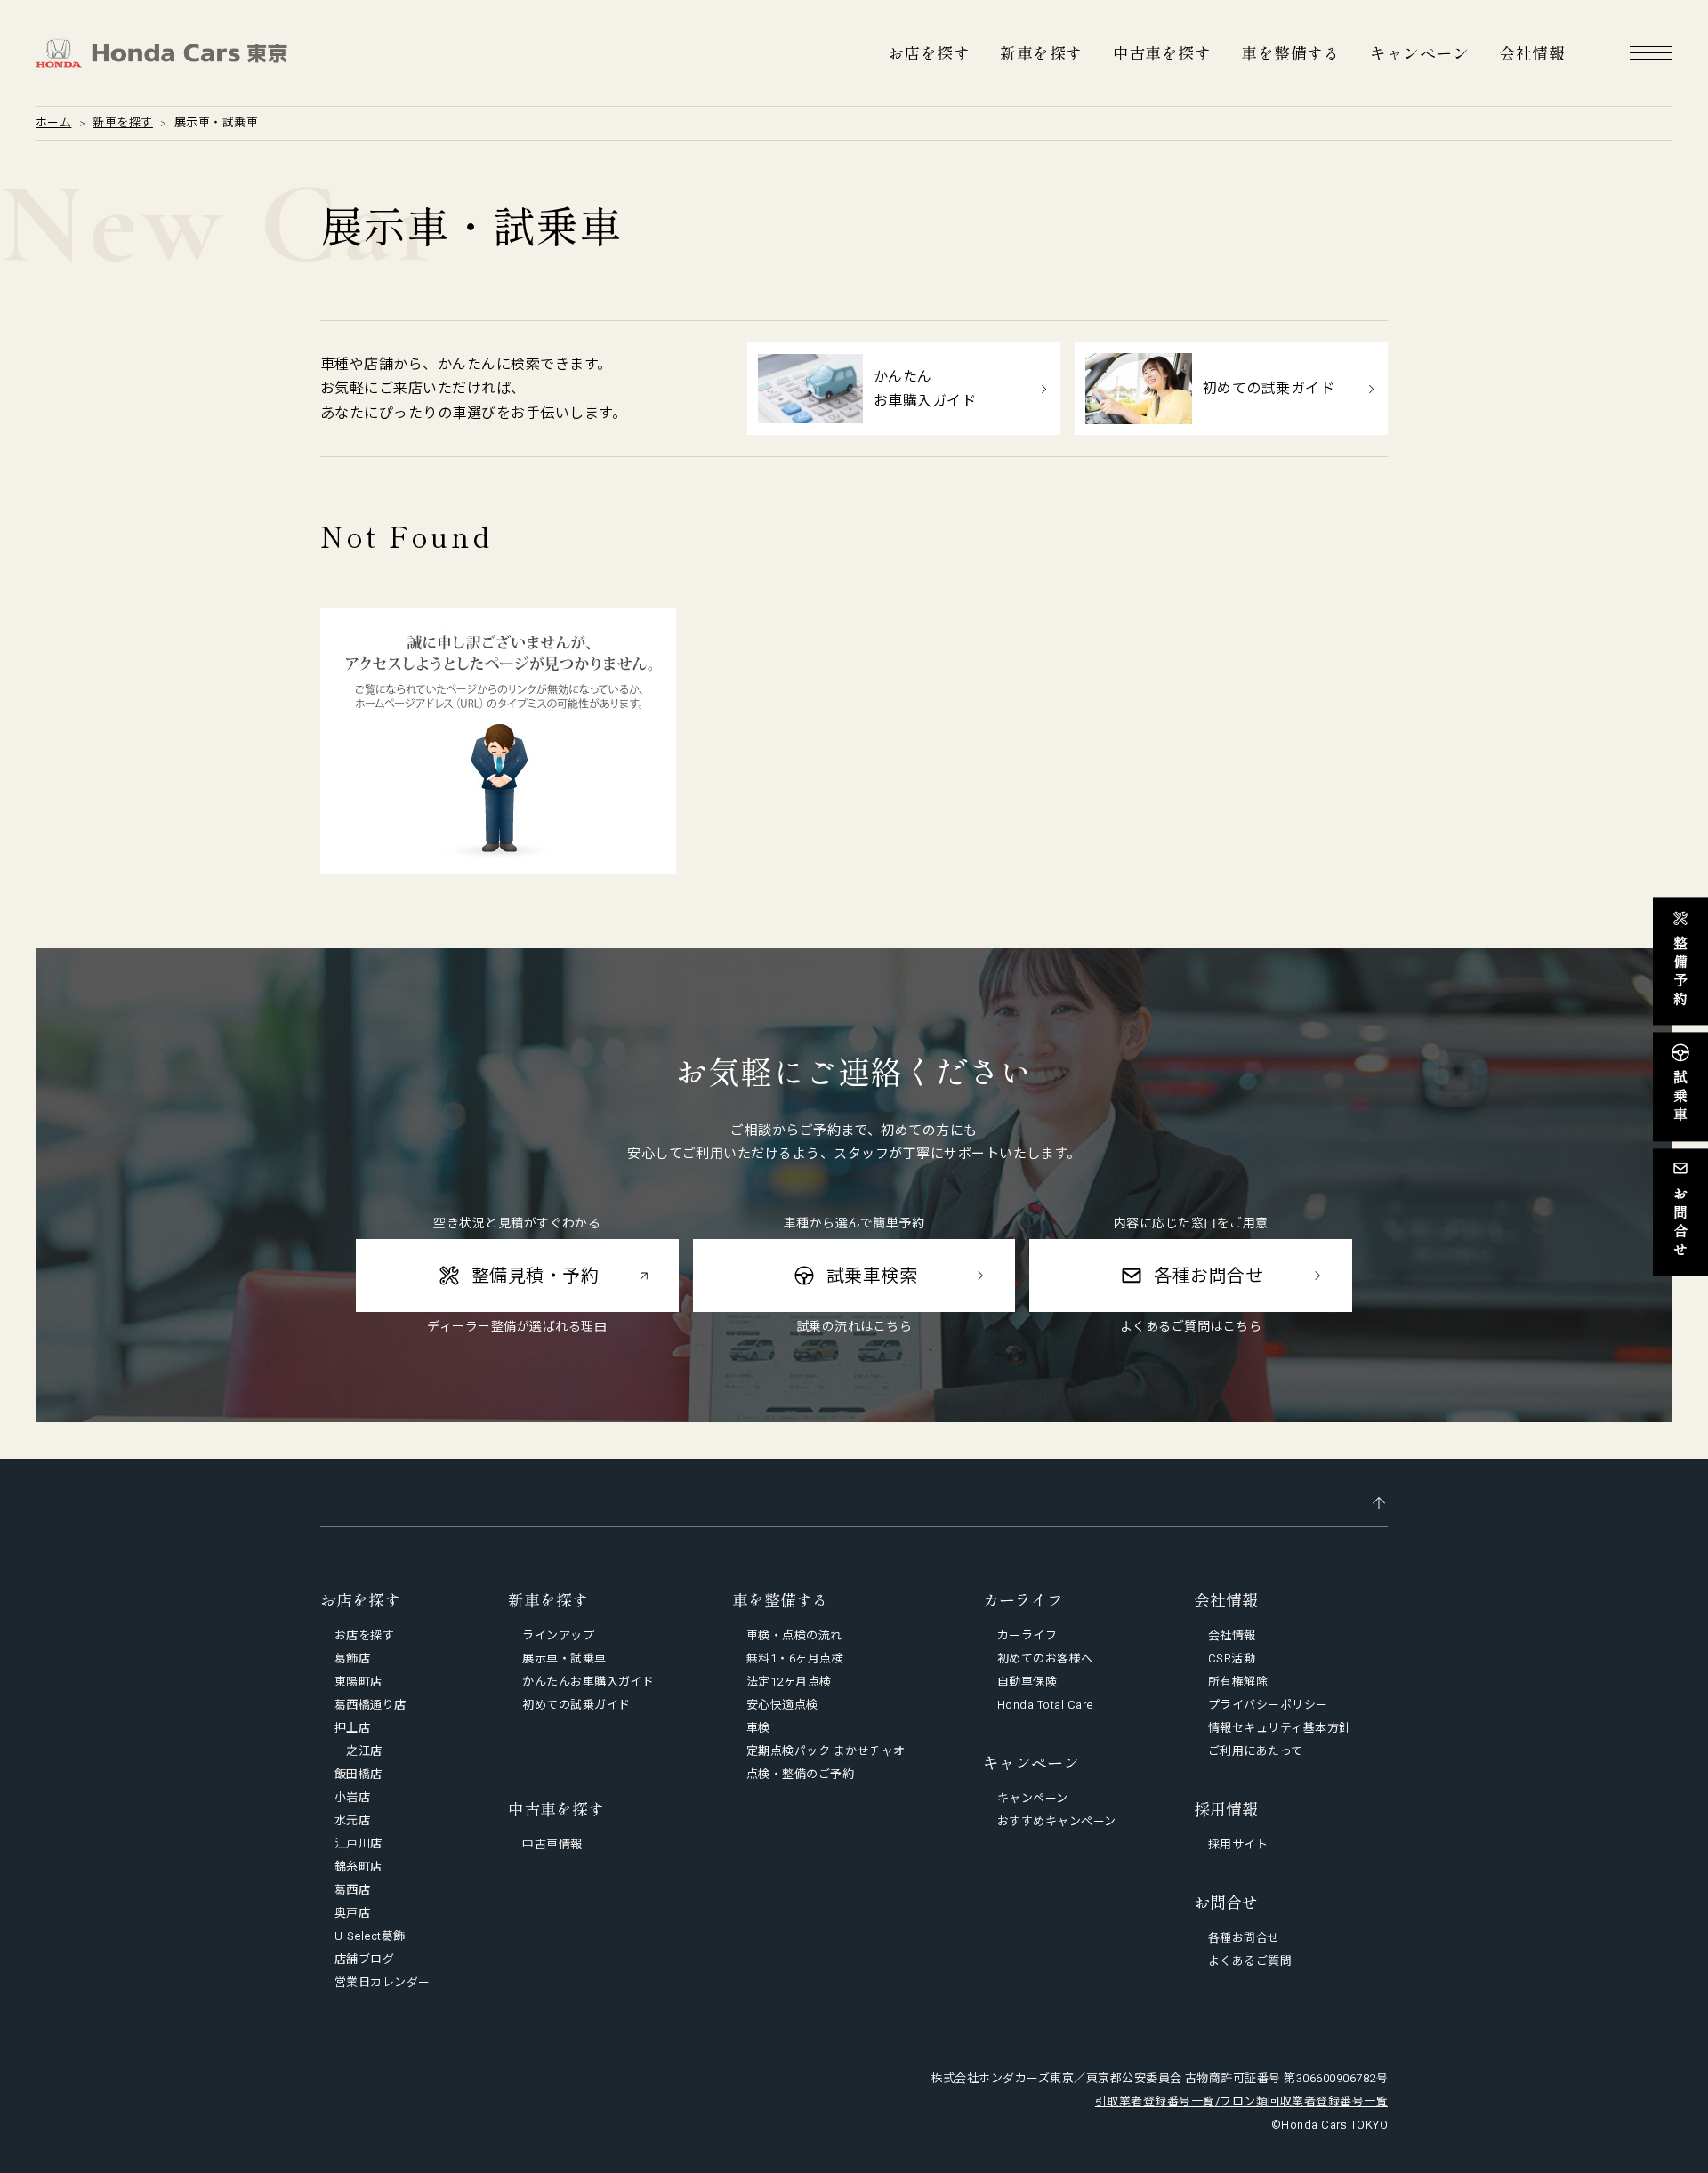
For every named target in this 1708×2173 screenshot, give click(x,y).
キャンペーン (1419, 52)
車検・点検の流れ (794, 1635)
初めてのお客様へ (1045, 1658)
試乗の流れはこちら (854, 1326)
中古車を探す (1162, 52)
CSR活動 (1232, 1658)
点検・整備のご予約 (800, 1774)
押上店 (352, 1728)
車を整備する (1290, 52)
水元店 (352, 1820)
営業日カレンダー (383, 1982)
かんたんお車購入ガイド (588, 1682)
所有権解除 (1238, 1682)
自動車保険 (1027, 1682)
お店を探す (929, 52)
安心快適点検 (782, 1705)
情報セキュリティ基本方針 (1280, 1728)
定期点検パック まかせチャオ (826, 1751)
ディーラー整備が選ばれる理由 (517, 1326)
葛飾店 (352, 1658)
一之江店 (359, 1751)
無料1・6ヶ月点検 (795, 1658)
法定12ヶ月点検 (789, 1682)
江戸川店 (359, 1843)
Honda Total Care (1045, 1705)
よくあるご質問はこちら (1191, 1326)
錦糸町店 (359, 1867)
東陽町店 (359, 1682)
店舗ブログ (364, 1959)
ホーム (53, 122)
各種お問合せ (1244, 1938)
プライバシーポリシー (1268, 1705)
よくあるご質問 (1250, 1961)
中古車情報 (552, 1844)
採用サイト (1238, 1844)
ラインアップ (558, 1635)
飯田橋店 (359, 1774)
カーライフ (1027, 1635)
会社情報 (1532, 52)
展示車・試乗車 (564, 1658)
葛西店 (352, 1890)
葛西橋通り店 (371, 1705)
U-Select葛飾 (370, 1936)
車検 (758, 1728)
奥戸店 (352, 1913)
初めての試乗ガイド (576, 1705)
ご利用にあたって (1256, 1751)
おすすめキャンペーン (1057, 1821)
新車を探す (1041, 52)
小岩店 (352, 1797)
